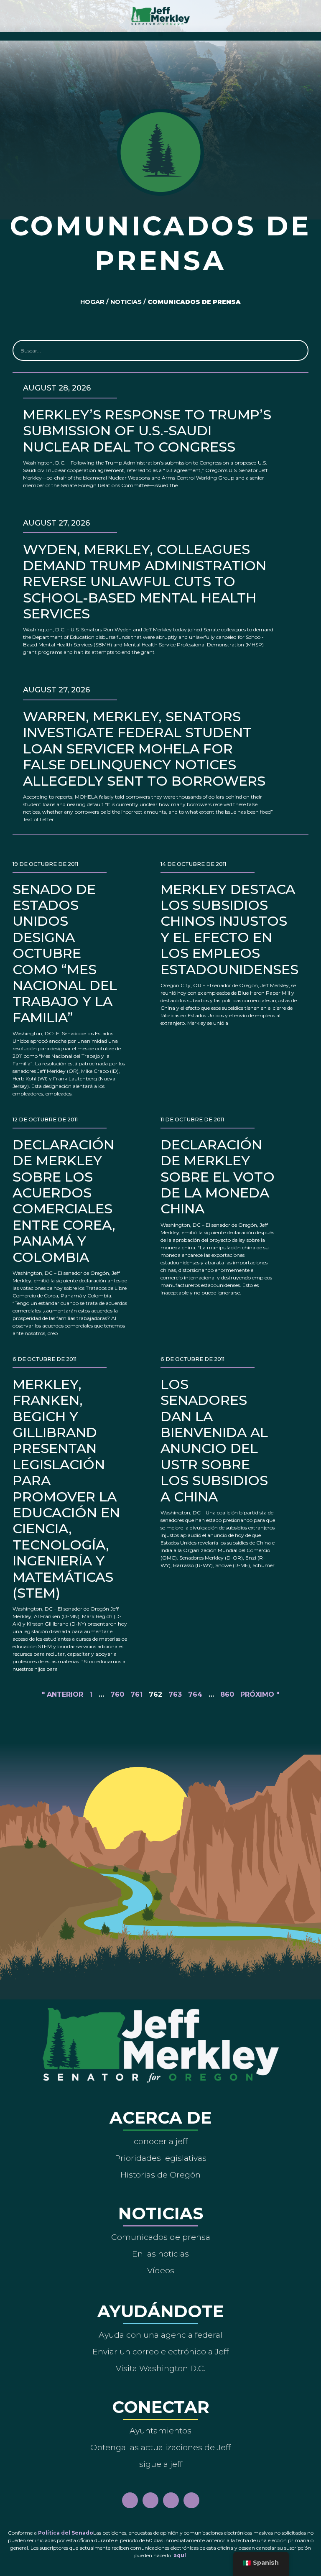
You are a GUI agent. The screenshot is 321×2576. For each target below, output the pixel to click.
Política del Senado (66, 2533)
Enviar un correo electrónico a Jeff (160, 2351)
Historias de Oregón (160, 2175)
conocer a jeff (161, 2141)
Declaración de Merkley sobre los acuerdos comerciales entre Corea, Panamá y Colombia (64, 1201)
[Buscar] (297, 350)
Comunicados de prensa (161, 2237)
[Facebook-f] (130, 2500)
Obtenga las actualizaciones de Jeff (160, 2447)
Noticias (126, 302)
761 (136, 1694)
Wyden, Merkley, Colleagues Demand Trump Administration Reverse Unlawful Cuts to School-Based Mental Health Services (145, 581)
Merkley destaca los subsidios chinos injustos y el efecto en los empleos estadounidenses (229, 929)
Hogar (92, 302)
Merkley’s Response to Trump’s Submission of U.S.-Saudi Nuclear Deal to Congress (147, 431)
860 (227, 1694)
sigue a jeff (161, 2464)
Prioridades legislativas (161, 2158)
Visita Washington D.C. (161, 2368)
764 (195, 1694)
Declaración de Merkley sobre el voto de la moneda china (218, 1177)
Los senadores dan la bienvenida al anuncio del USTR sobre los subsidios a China (214, 1440)
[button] (161, 34)
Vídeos (161, 2270)
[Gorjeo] (191, 2500)
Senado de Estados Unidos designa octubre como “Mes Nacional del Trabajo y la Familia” (65, 953)
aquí (180, 2555)
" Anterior (62, 1694)
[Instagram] (150, 2500)
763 (175, 1694)
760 (117, 1694)
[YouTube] (171, 2500)
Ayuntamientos (160, 2430)
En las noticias (160, 2254)
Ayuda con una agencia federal (160, 2335)
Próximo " (260, 1694)
